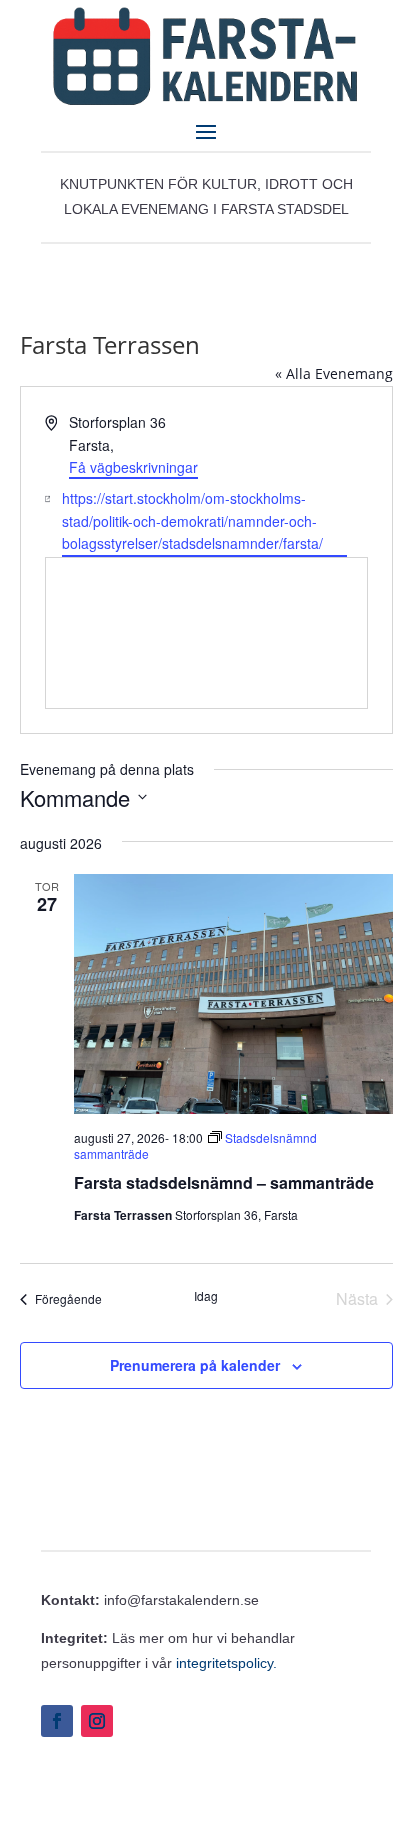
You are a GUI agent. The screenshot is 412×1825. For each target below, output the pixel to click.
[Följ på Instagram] (97, 1721)
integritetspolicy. (226, 1663)
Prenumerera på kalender (195, 1365)
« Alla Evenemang (334, 373)
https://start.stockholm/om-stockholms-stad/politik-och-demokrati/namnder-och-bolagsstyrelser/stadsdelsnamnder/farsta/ (192, 520)
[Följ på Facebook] (57, 1721)
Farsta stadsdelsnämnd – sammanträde (224, 1182)
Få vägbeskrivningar (133, 467)
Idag (206, 1296)
